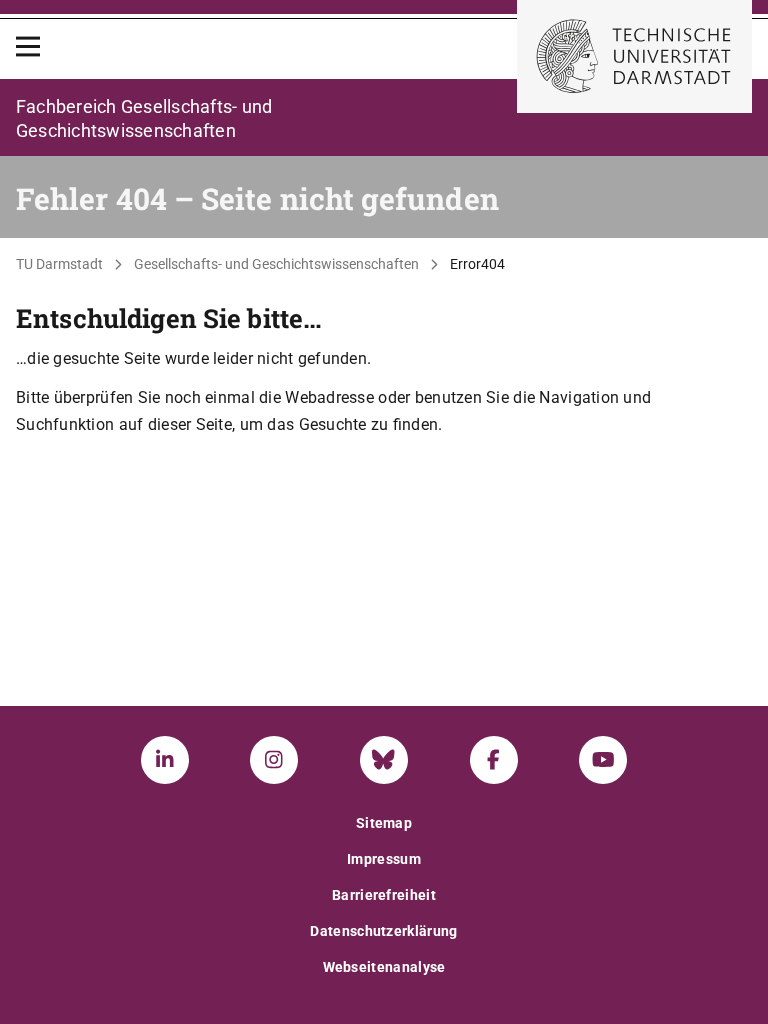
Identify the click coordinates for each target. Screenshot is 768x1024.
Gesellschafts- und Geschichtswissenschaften (276, 264)
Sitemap (384, 823)
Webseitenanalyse (384, 967)
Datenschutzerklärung (383, 931)
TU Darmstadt (59, 264)
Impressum (384, 859)
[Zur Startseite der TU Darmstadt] (634, 56)
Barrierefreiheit (384, 895)
